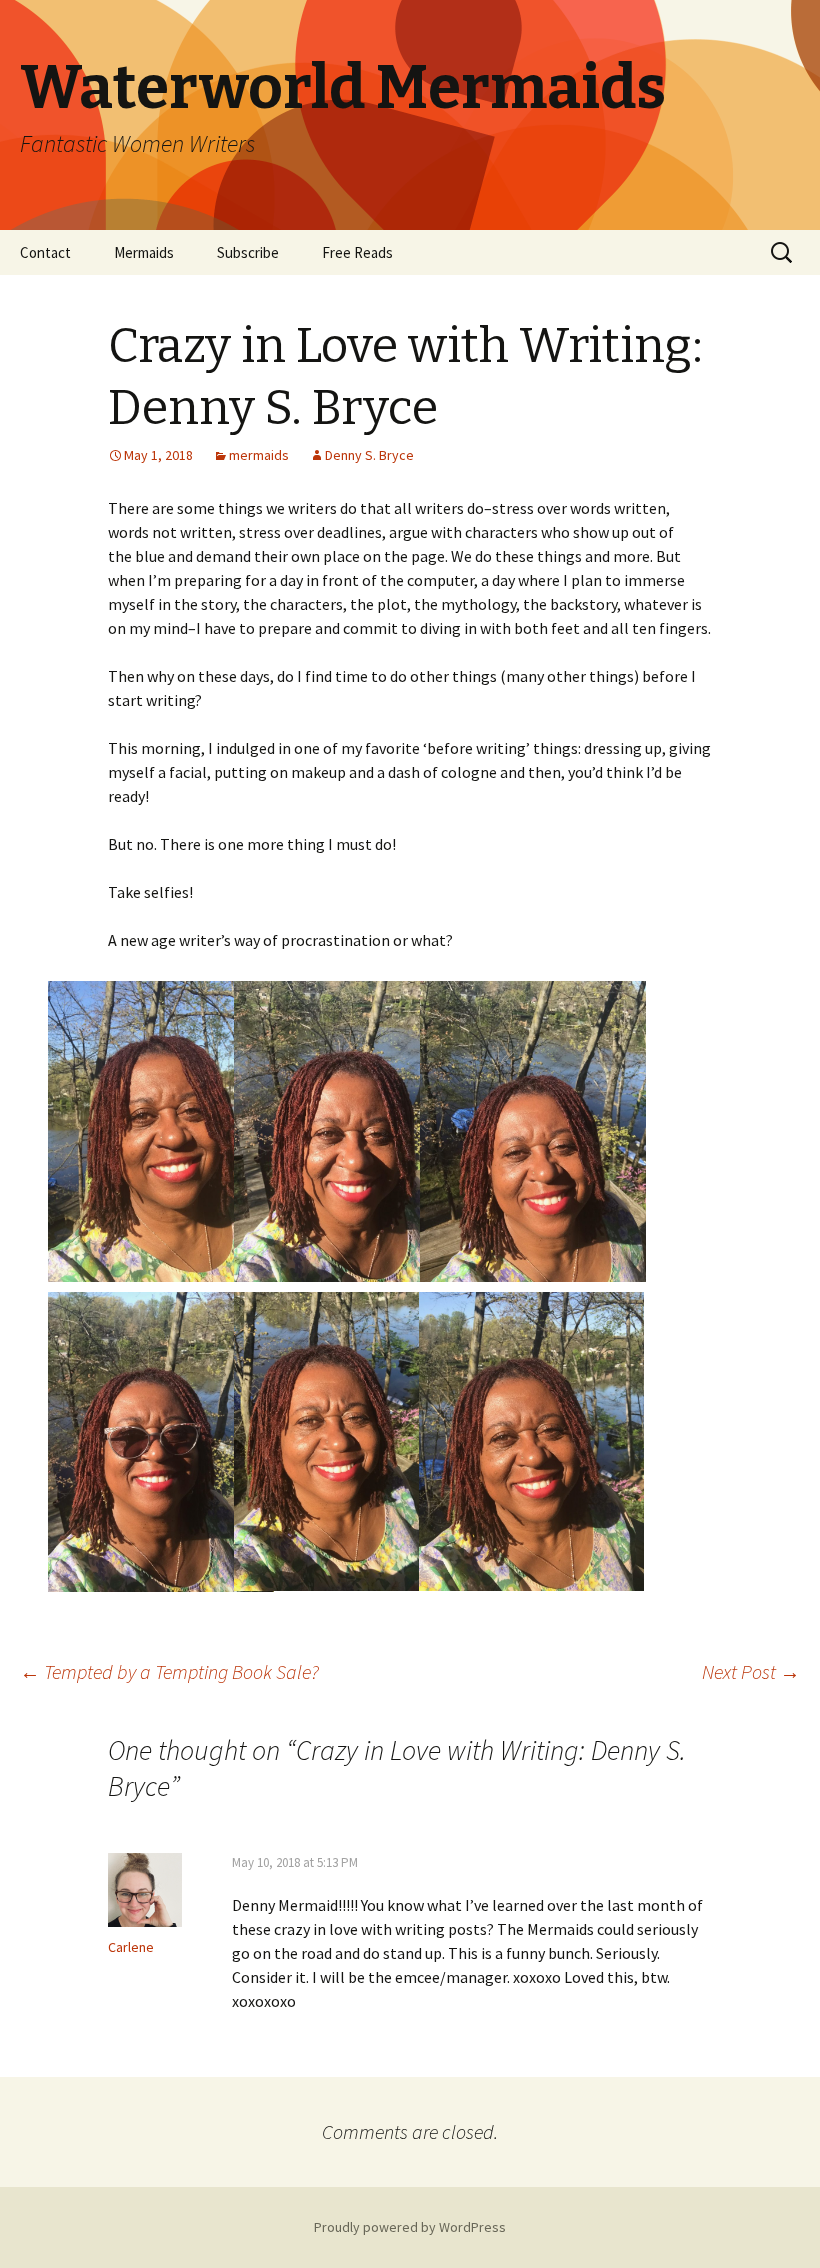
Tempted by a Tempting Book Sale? (169, 1671)
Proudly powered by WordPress (410, 2227)
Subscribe (248, 252)
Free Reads (357, 252)
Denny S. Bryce (369, 455)
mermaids (259, 455)
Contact (45, 252)
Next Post (751, 1671)
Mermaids (144, 252)
